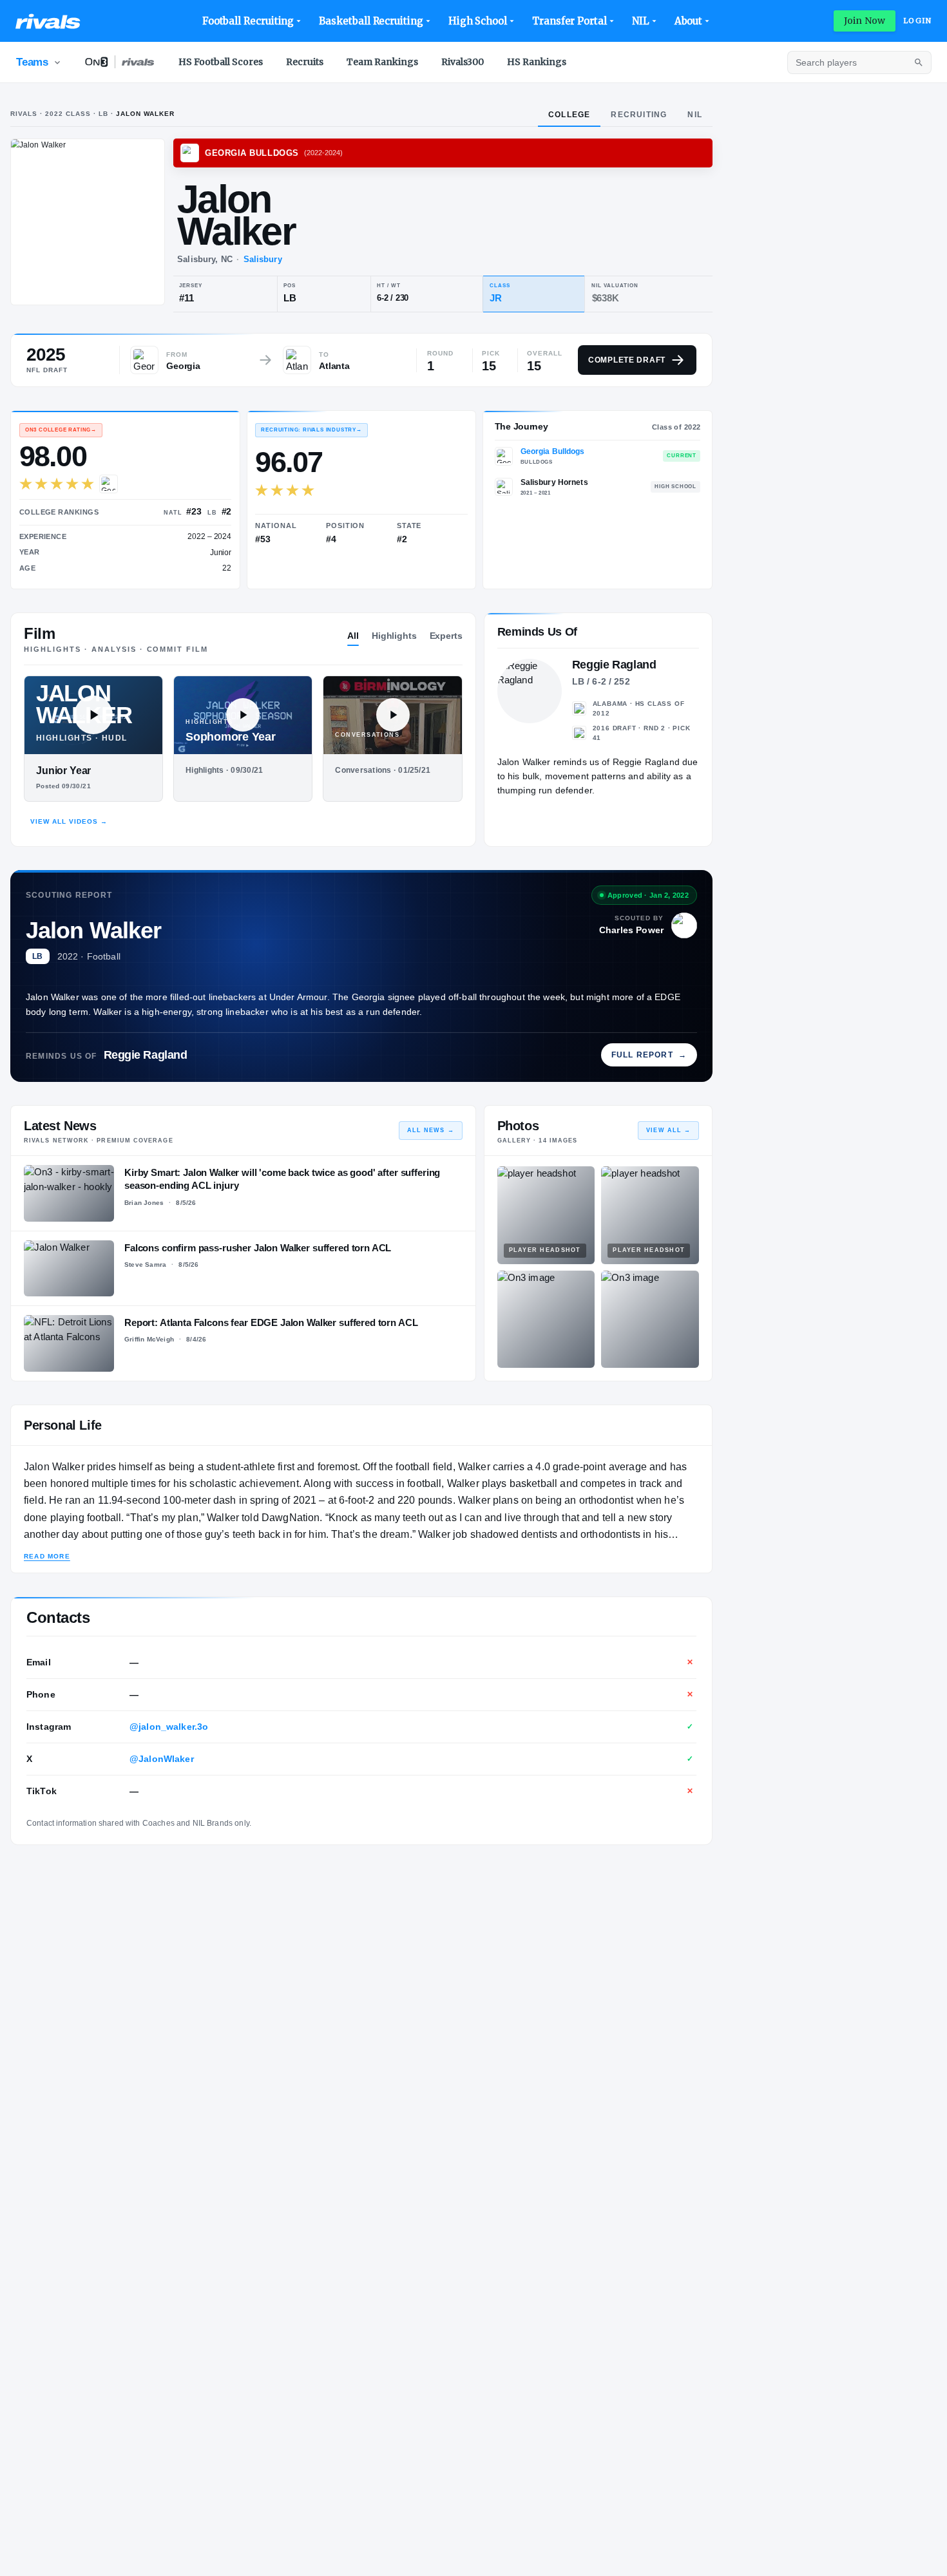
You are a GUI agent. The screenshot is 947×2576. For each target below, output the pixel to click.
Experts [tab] (446, 636)
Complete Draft (627, 360)
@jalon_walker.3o (169, 1727)
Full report (649, 1055)
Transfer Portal (569, 21)
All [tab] (353, 636)
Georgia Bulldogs (553, 451)
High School (478, 21)
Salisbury (263, 259)
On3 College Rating (61, 430)
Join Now (865, 21)
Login (917, 21)
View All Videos (69, 821)
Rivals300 (463, 62)
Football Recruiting (248, 21)
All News (431, 1130)
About (689, 21)
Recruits (305, 62)
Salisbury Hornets (554, 482)
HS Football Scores (221, 62)
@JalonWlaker (162, 1759)
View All (668, 1130)
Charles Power (631, 930)
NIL (641, 21)
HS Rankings (537, 62)
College (569, 115)
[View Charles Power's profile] (684, 925)
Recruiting (639, 115)
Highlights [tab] (394, 636)
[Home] (48, 21)
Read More (47, 1556)
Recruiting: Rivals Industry (311, 430)
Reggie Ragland (146, 1055)
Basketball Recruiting (371, 21)
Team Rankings (382, 62)
